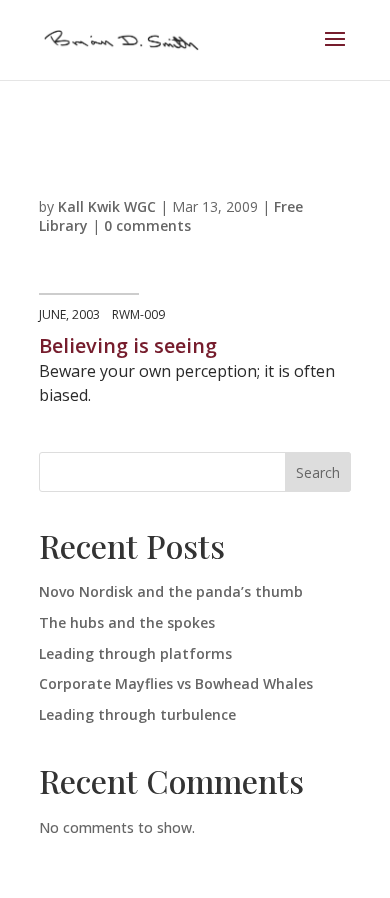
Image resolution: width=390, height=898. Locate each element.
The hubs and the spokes (127, 622)
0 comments (147, 225)
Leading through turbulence (137, 714)
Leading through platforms (135, 653)
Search (318, 472)
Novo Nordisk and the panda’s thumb (171, 591)
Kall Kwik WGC (107, 206)
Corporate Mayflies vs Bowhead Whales (176, 683)
